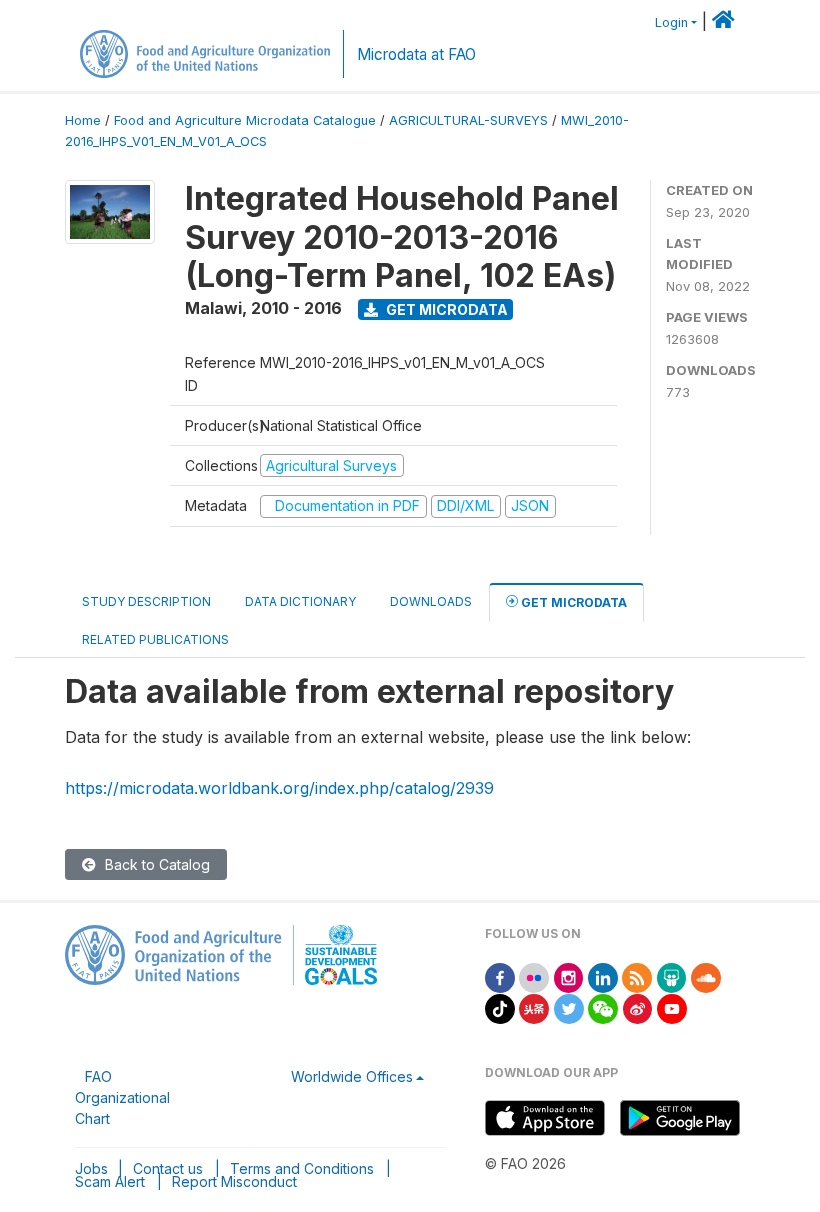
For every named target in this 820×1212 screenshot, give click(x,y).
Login (671, 22)
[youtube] (672, 1007)
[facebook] (500, 976)
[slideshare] (672, 976)
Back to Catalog (155, 864)
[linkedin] (603, 976)
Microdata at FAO (416, 54)
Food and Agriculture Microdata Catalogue (245, 120)
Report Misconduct (234, 1181)
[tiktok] (500, 1007)
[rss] (637, 976)
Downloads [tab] (431, 601)
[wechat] (603, 1007)
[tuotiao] (534, 1007)
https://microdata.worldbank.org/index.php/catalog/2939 (279, 788)
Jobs (91, 1168)
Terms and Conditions (302, 1168)
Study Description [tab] (146, 601)
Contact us (168, 1168)
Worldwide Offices (352, 1076)
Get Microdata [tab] (572, 602)
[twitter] (569, 1007)
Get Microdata (445, 309)
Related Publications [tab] (155, 639)
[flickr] (534, 976)
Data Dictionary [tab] (300, 601)
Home (83, 120)
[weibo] (638, 1007)
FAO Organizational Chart (122, 1097)
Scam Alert (110, 1181)
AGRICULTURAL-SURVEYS (468, 120)
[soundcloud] (706, 976)
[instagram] (569, 976)
